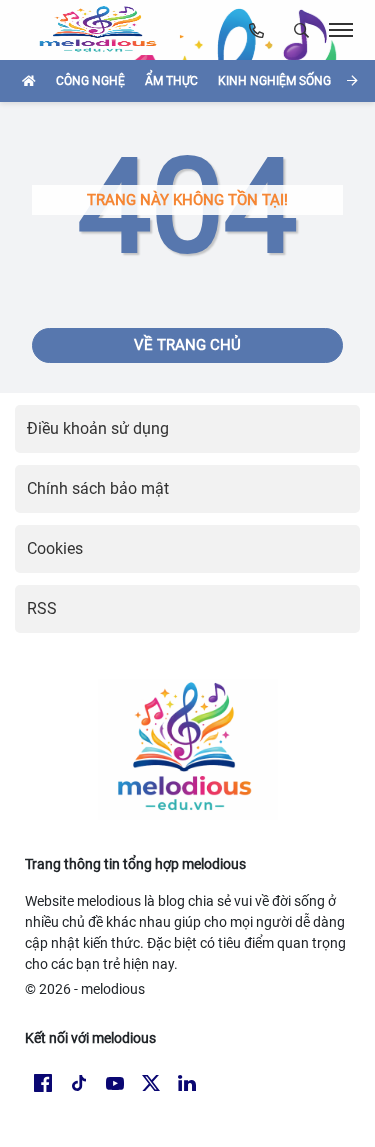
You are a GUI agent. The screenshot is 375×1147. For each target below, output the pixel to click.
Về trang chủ (187, 345)
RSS (42, 608)
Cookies (55, 548)
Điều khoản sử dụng (98, 428)
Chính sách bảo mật (98, 488)
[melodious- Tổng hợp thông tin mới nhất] (105, 30)
